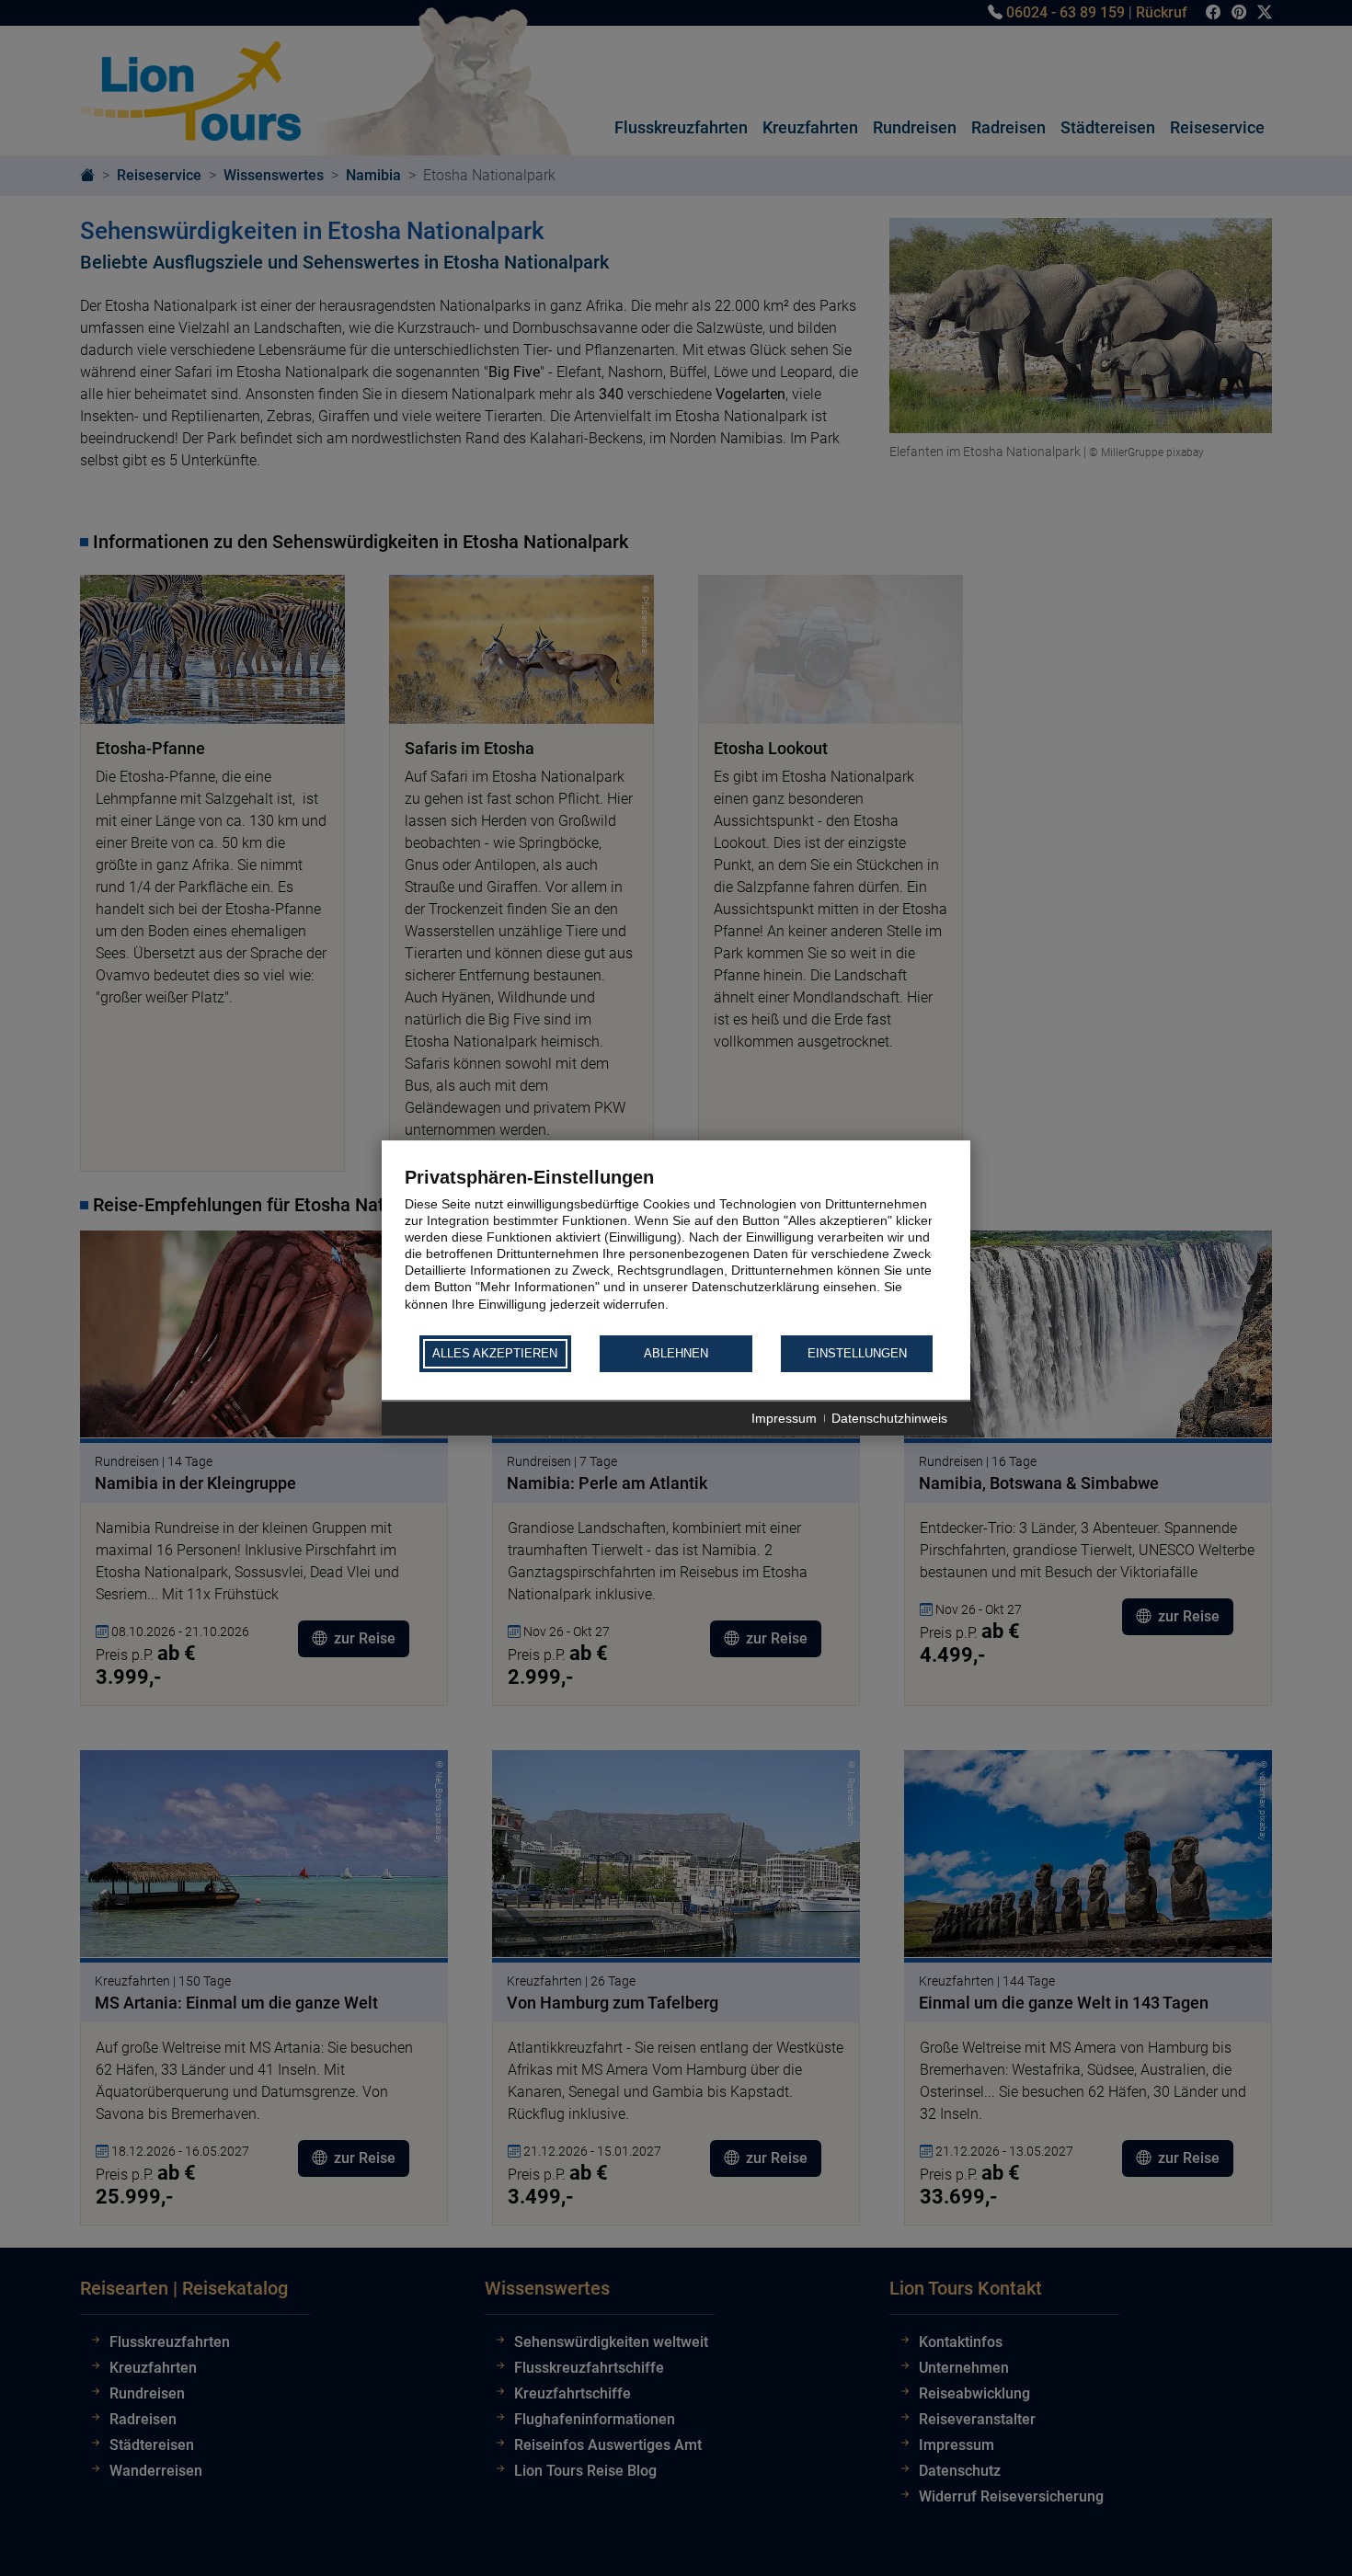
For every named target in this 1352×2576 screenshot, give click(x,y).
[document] (676, 1249)
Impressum (784, 1418)
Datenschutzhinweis (889, 1418)
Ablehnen (676, 1354)
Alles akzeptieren (495, 1354)
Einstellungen (857, 1354)
